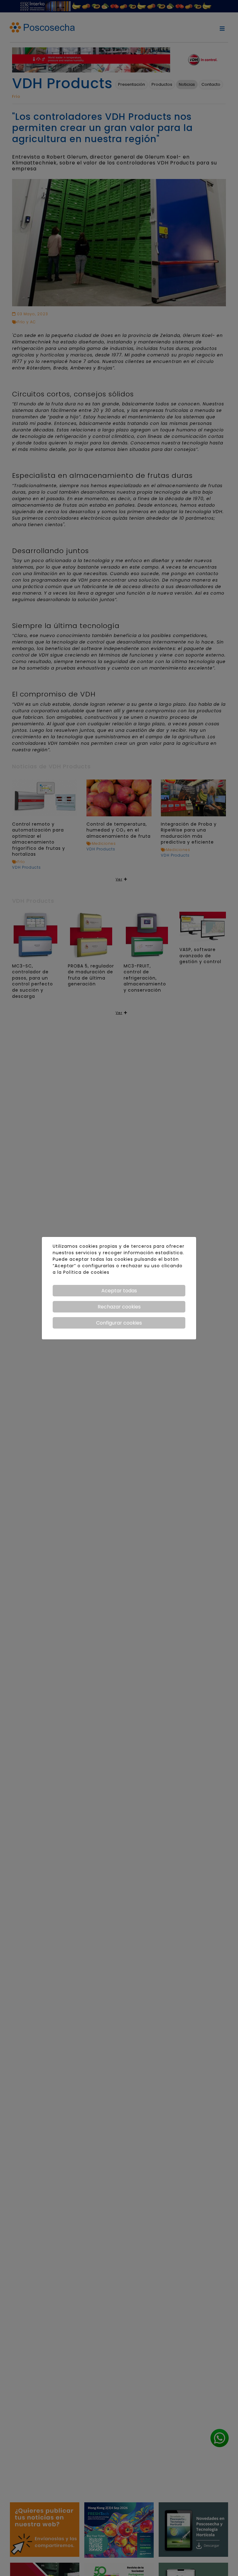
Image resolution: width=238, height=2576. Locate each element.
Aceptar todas (119, 1291)
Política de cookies (86, 1272)
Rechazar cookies (119, 1307)
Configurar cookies (119, 1323)
